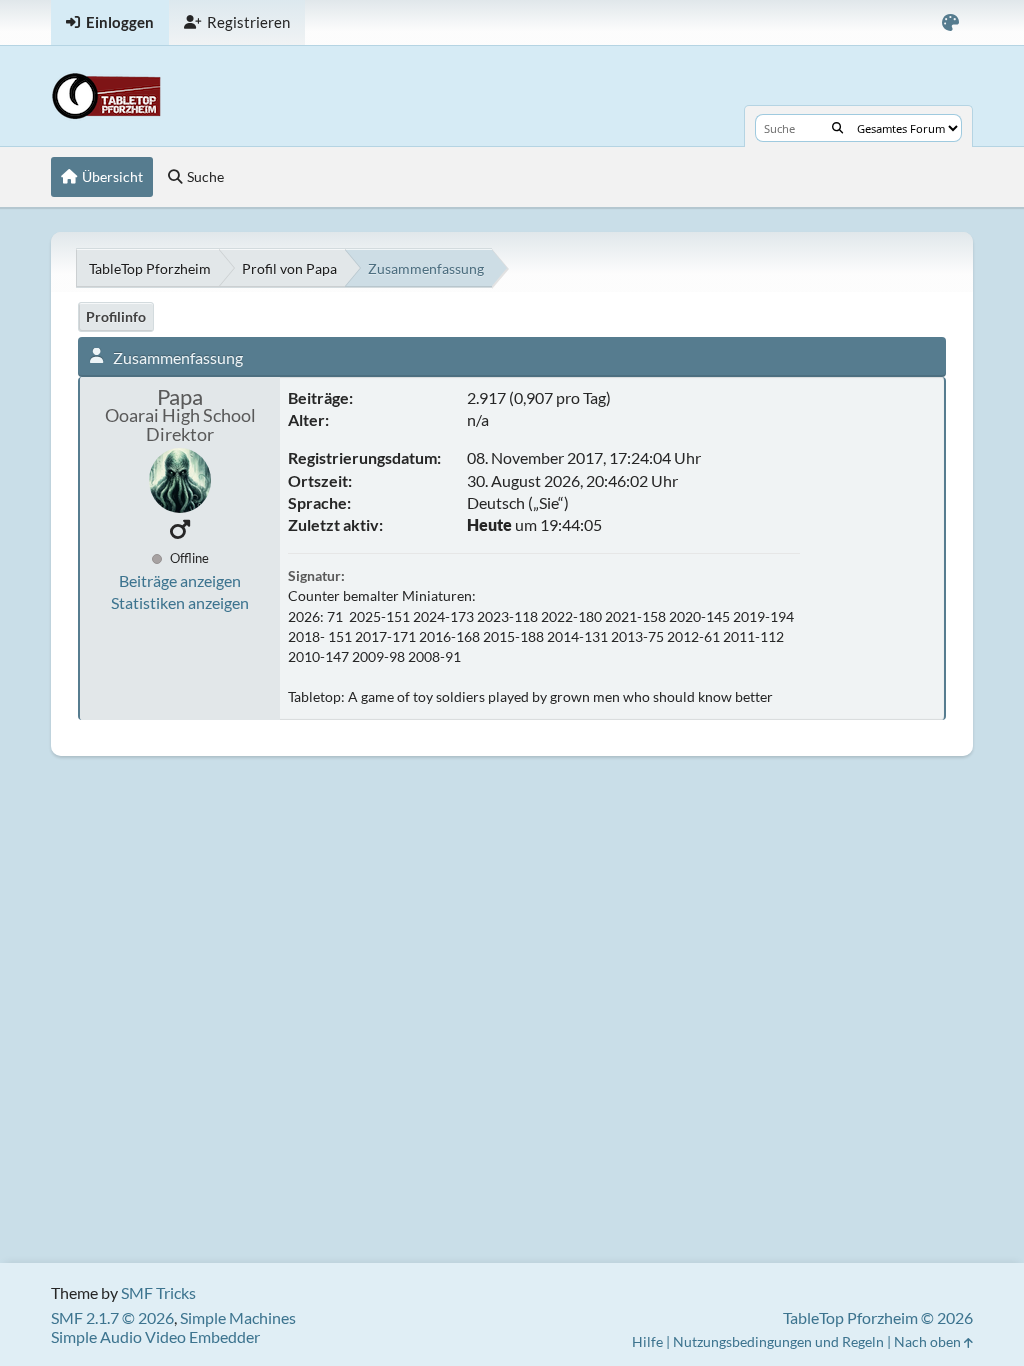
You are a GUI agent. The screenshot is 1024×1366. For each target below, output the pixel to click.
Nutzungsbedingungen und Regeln (778, 1341)
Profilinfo (116, 316)
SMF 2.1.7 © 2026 (112, 1317)
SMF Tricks (158, 1292)
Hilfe (647, 1341)
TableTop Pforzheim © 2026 (878, 1317)
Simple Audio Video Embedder (155, 1336)
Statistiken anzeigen (180, 602)
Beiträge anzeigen (180, 580)
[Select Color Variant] (950, 22)
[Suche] (837, 128)
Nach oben (929, 1341)
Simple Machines (238, 1317)
